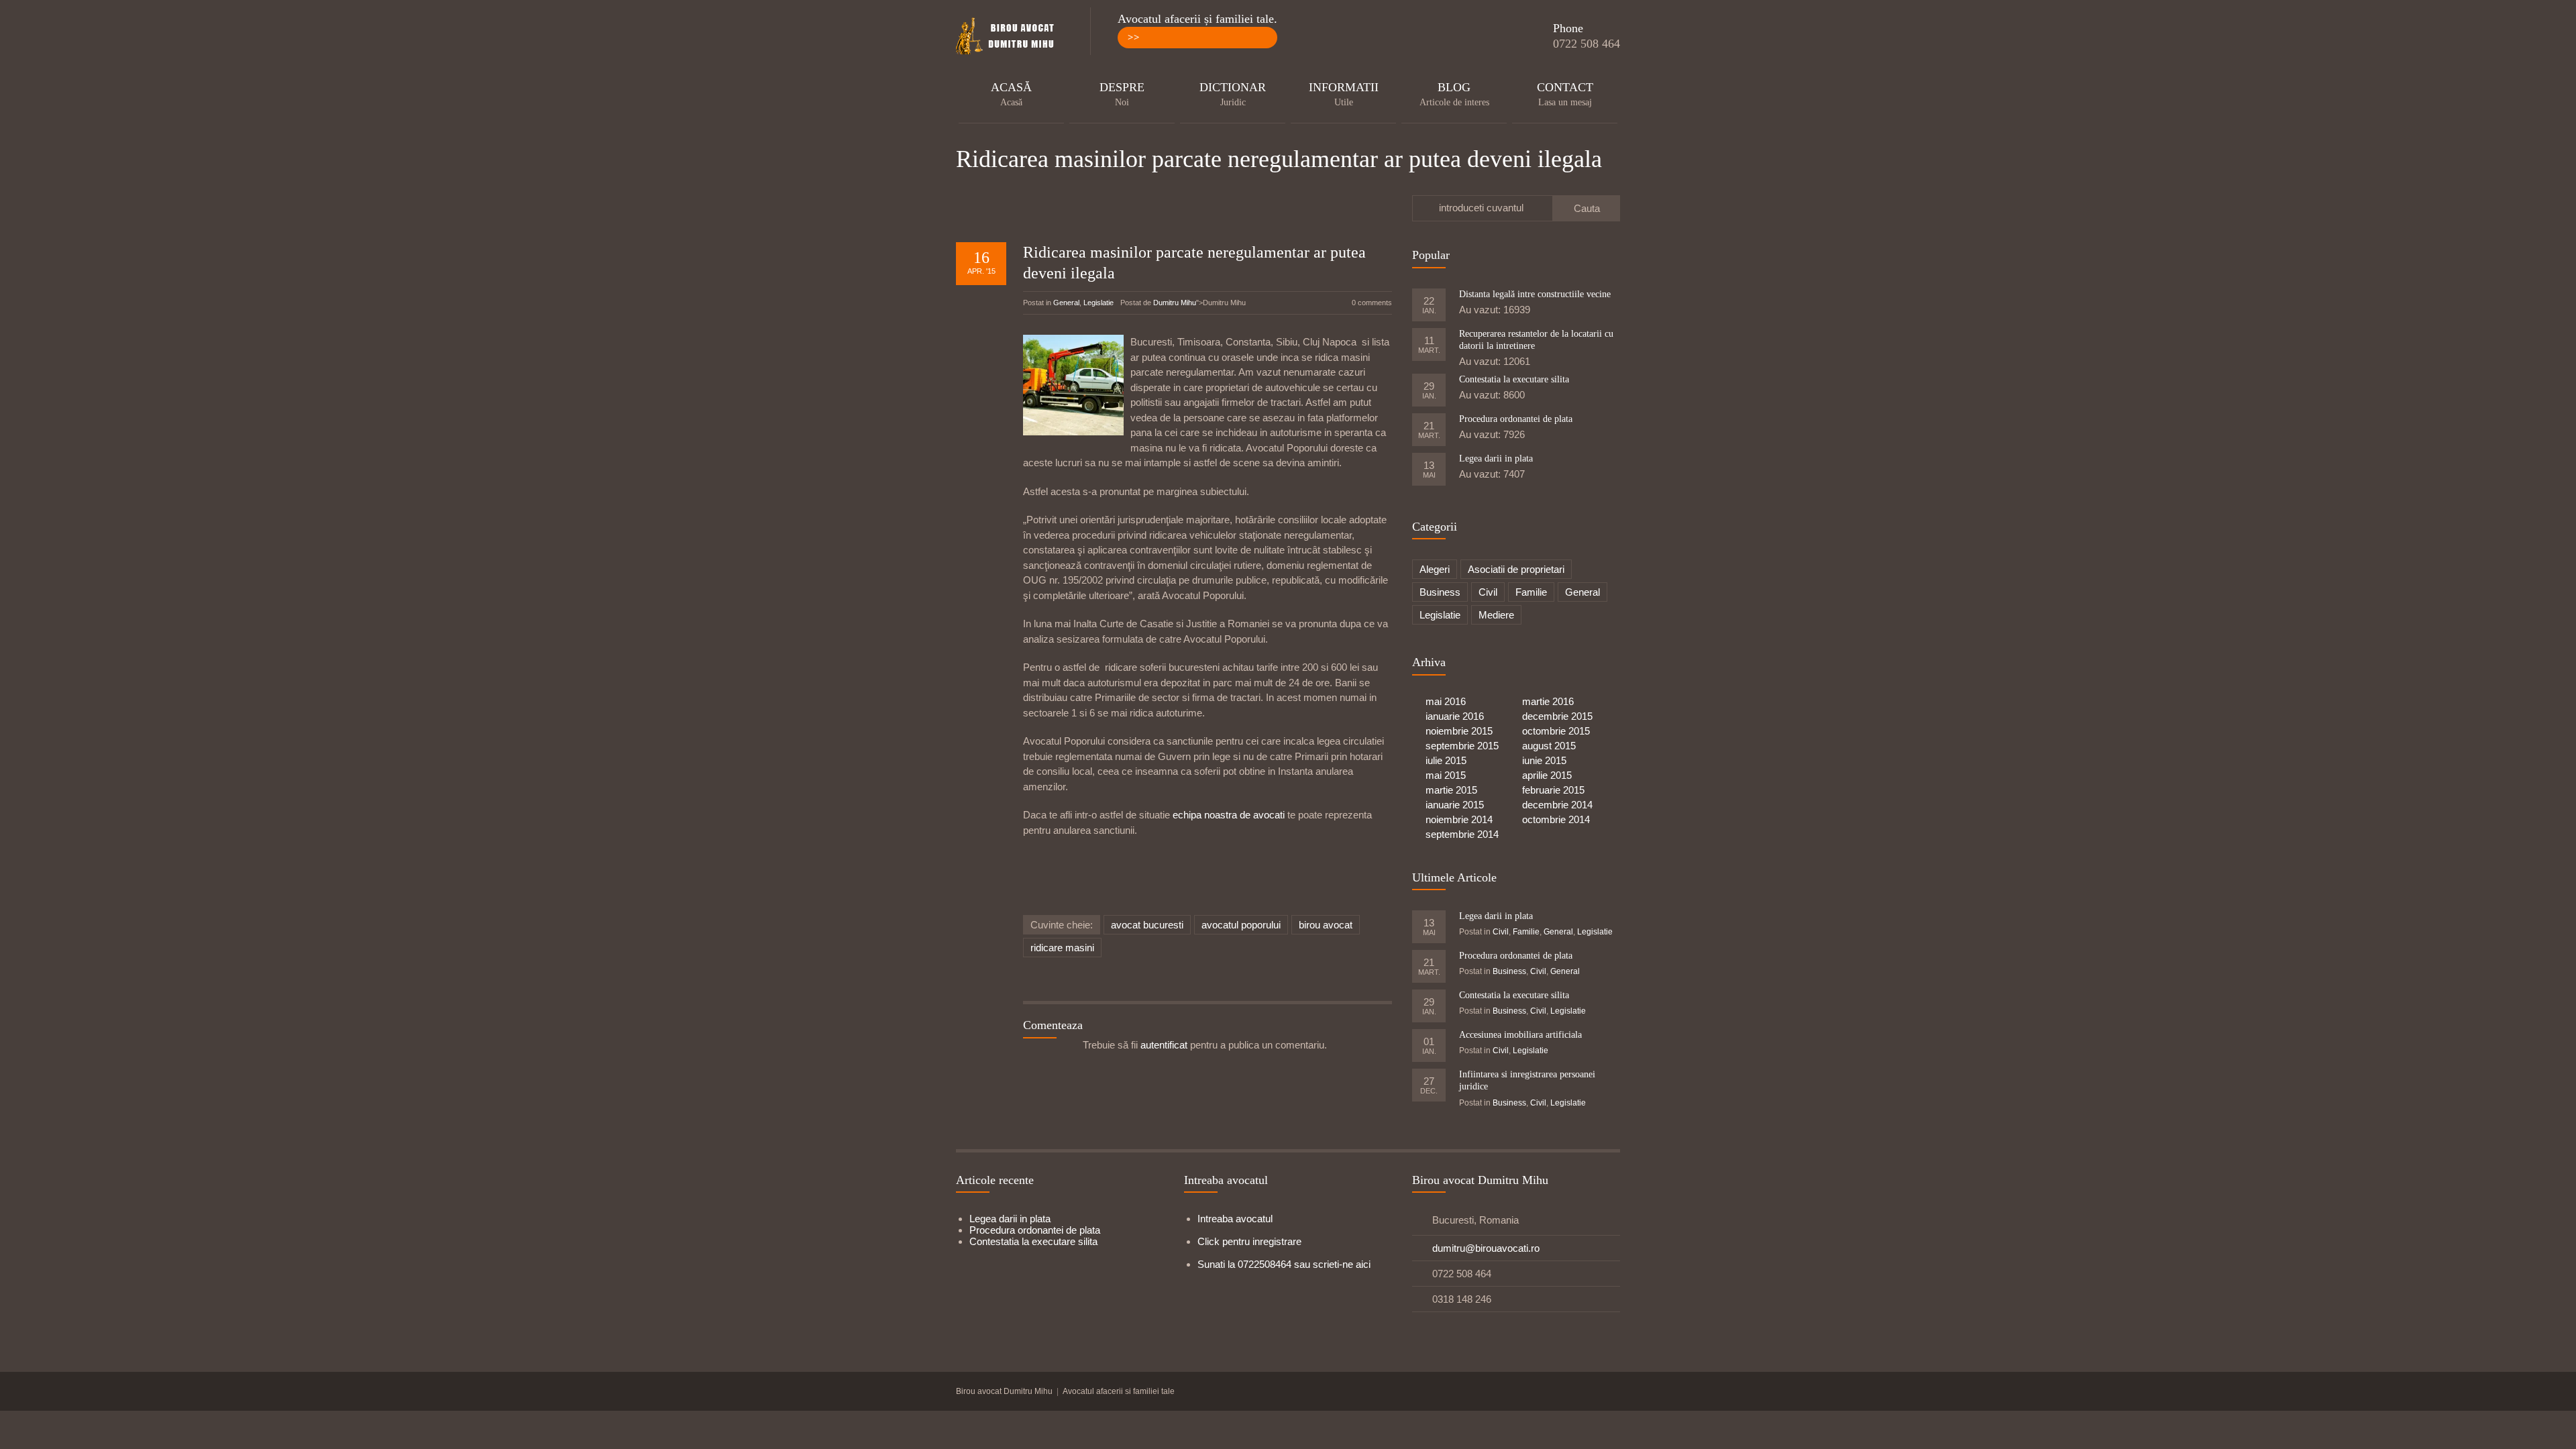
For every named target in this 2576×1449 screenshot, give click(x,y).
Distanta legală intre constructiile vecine (1535, 294)
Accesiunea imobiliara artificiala (1520, 1035)
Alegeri (1435, 569)
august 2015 (1549, 746)
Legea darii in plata (1496, 459)
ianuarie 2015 (1455, 805)
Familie (1531, 592)
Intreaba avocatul (1235, 1219)
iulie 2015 (1446, 760)
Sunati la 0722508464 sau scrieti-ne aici (1284, 1264)
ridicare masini (1062, 948)
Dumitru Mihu (1175, 303)
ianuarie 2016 (1455, 716)
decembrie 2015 (1557, 716)
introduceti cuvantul (1481, 208)
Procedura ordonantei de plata (1516, 419)
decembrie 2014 (1557, 805)
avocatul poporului (1241, 925)
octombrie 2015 (1556, 731)
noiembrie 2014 (1459, 819)
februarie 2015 (1553, 790)
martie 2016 (1548, 701)
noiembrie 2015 (1459, 731)
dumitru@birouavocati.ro (1486, 1248)
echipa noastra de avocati (1230, 815)
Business (1440, 592)
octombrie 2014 (1556, 819)
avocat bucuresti (1147, 925)
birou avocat (1326, 925)
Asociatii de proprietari (1516, 569)
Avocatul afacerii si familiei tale (1119, 1391)
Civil (1488, 592)
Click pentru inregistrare (1249, 1241)
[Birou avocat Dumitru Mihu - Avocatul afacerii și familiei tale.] (1010, 37)
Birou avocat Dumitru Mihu (1004, 1391)
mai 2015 (1446, 775)
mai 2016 (1446, 701)
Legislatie (1098, 303)
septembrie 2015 (1462, 746)
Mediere (1496, 615)
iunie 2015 (1544, 760)
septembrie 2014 (1462, 834)
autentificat (1164, 1045)
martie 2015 (1451, 790)
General (1066, 303)
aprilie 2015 (1547, 775)
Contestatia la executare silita (1514, 379)
